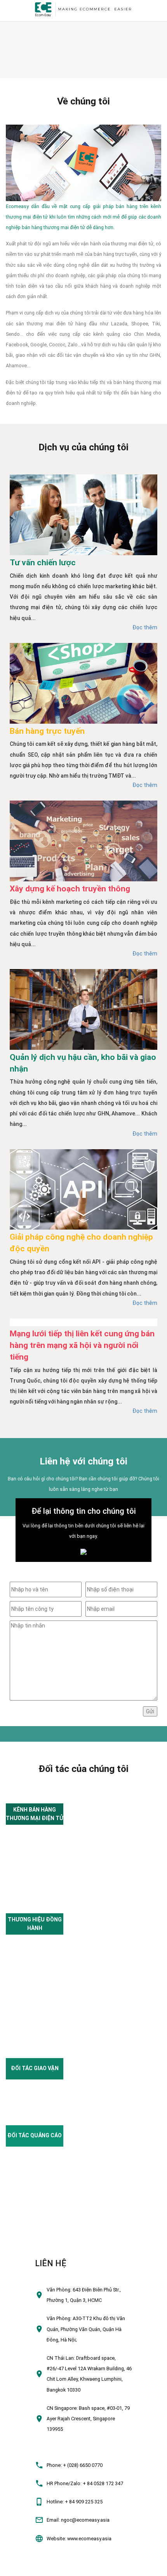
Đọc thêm (145, 627)
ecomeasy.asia (20, 2567)
